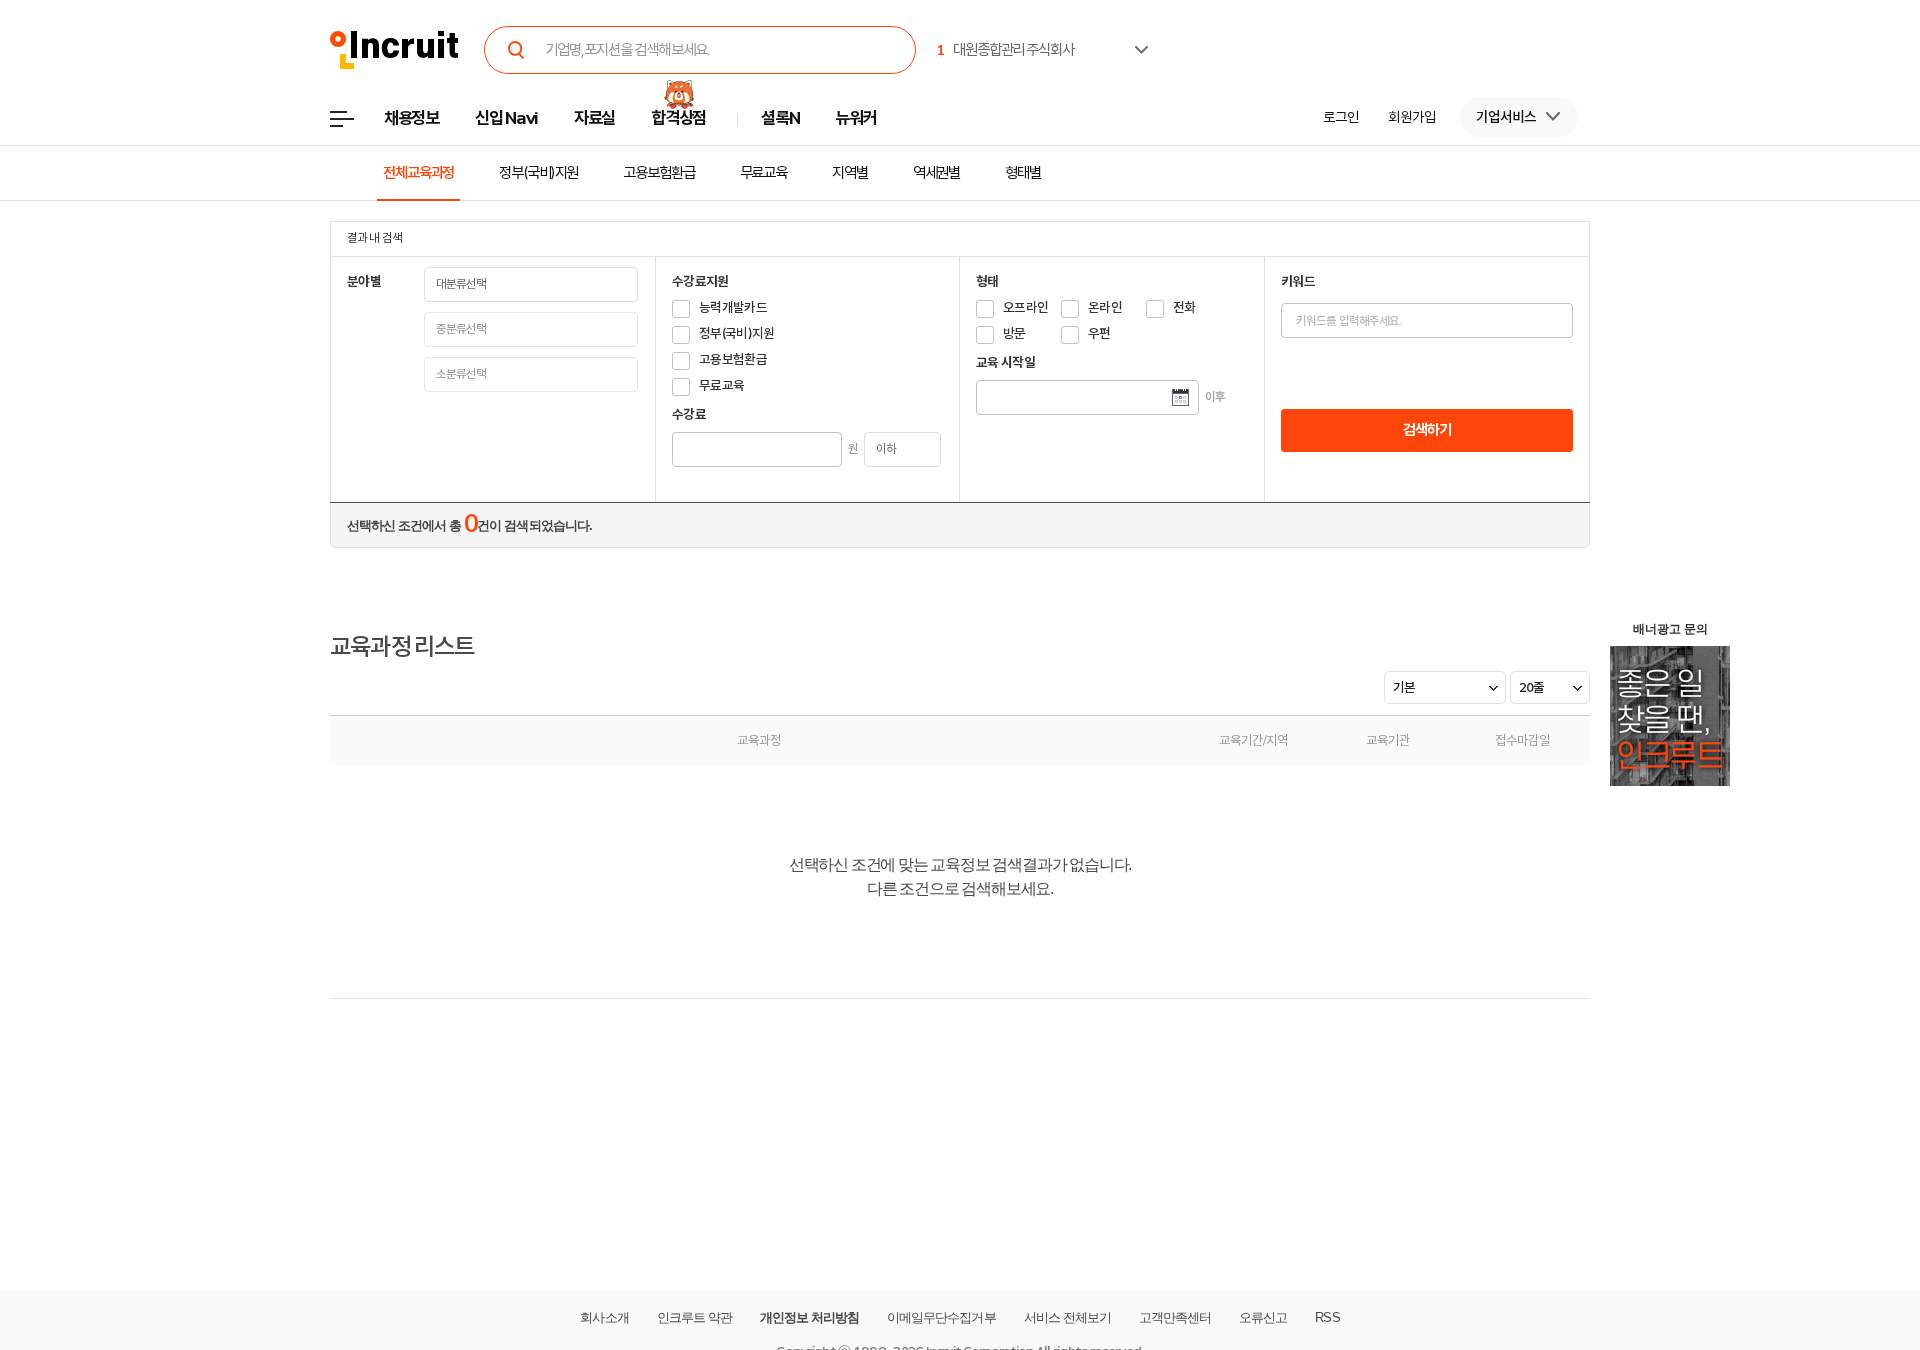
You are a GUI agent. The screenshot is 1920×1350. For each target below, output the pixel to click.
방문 (1014, 333)
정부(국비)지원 (538, 173)
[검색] (516, 50)
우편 (1099, 333)
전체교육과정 (418, 173)
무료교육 (764, 173)
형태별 (1023, 173)
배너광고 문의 (1670, 629)
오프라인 (1025, 307)
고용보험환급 (658, 173)
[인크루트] (394, 50)
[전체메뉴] (356, 124)
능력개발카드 (733, 307)
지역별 (850, 173)
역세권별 (937, 173)
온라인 (1105, 307)
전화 (1184, 307)
